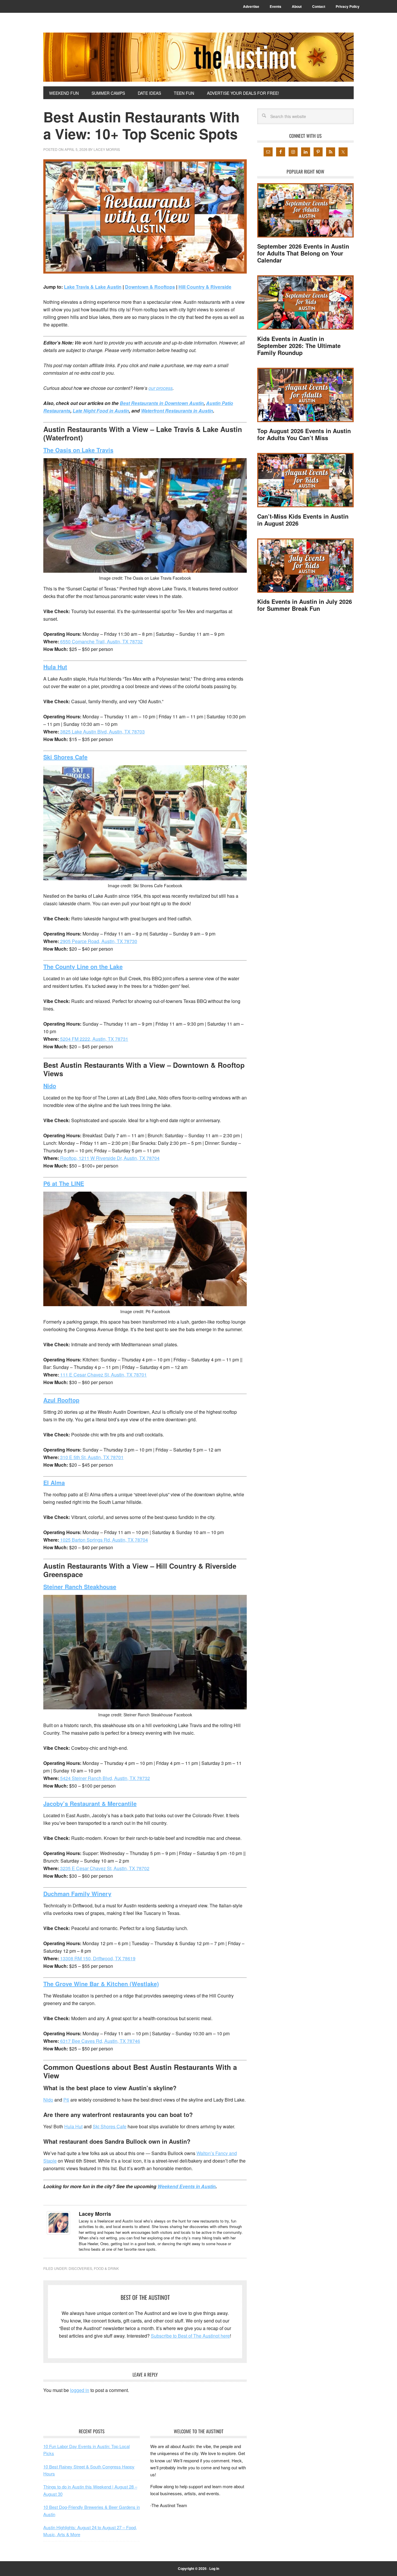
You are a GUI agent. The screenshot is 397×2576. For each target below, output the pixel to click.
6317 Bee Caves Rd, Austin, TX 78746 (100, 2041)
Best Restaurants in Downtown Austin (162, 403)
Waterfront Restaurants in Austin (177, 411)
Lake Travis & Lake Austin (93, 287)
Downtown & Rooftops (150, 287)
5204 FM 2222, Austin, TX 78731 (94, 1039)
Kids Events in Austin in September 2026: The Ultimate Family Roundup (299, 346)
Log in (214, 2568)
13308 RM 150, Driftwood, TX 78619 (97, 1958)
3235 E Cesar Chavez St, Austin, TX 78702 (104, 1868)
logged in (80, 2390)
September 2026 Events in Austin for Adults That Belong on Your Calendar (303, 253)
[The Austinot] (199, 57)
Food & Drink (106, 2268)
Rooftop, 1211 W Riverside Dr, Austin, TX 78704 (109, 1158)
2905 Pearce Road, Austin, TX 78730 (98, 941)
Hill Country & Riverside (205, 287)
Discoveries (80, 2268)
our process (161, 388)
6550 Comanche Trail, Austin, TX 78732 (101, 641)
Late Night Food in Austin (101, 411)
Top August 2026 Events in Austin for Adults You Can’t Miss (304, 434)
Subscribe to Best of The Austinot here (190, 2336)
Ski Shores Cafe (110, 2126)
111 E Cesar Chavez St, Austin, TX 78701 (103, 1375)
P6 (66, 2100)
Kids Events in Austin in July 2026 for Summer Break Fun (305, 605)
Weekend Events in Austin (187, 2186)
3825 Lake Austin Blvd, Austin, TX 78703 (102, 732)
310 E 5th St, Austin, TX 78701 (91, 1457)
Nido (48, 2100)
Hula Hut (73, 2126)
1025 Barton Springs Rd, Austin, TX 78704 (103, 1540)
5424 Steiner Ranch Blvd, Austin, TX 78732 (104, 1778)
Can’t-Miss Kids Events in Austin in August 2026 (303, 520)
